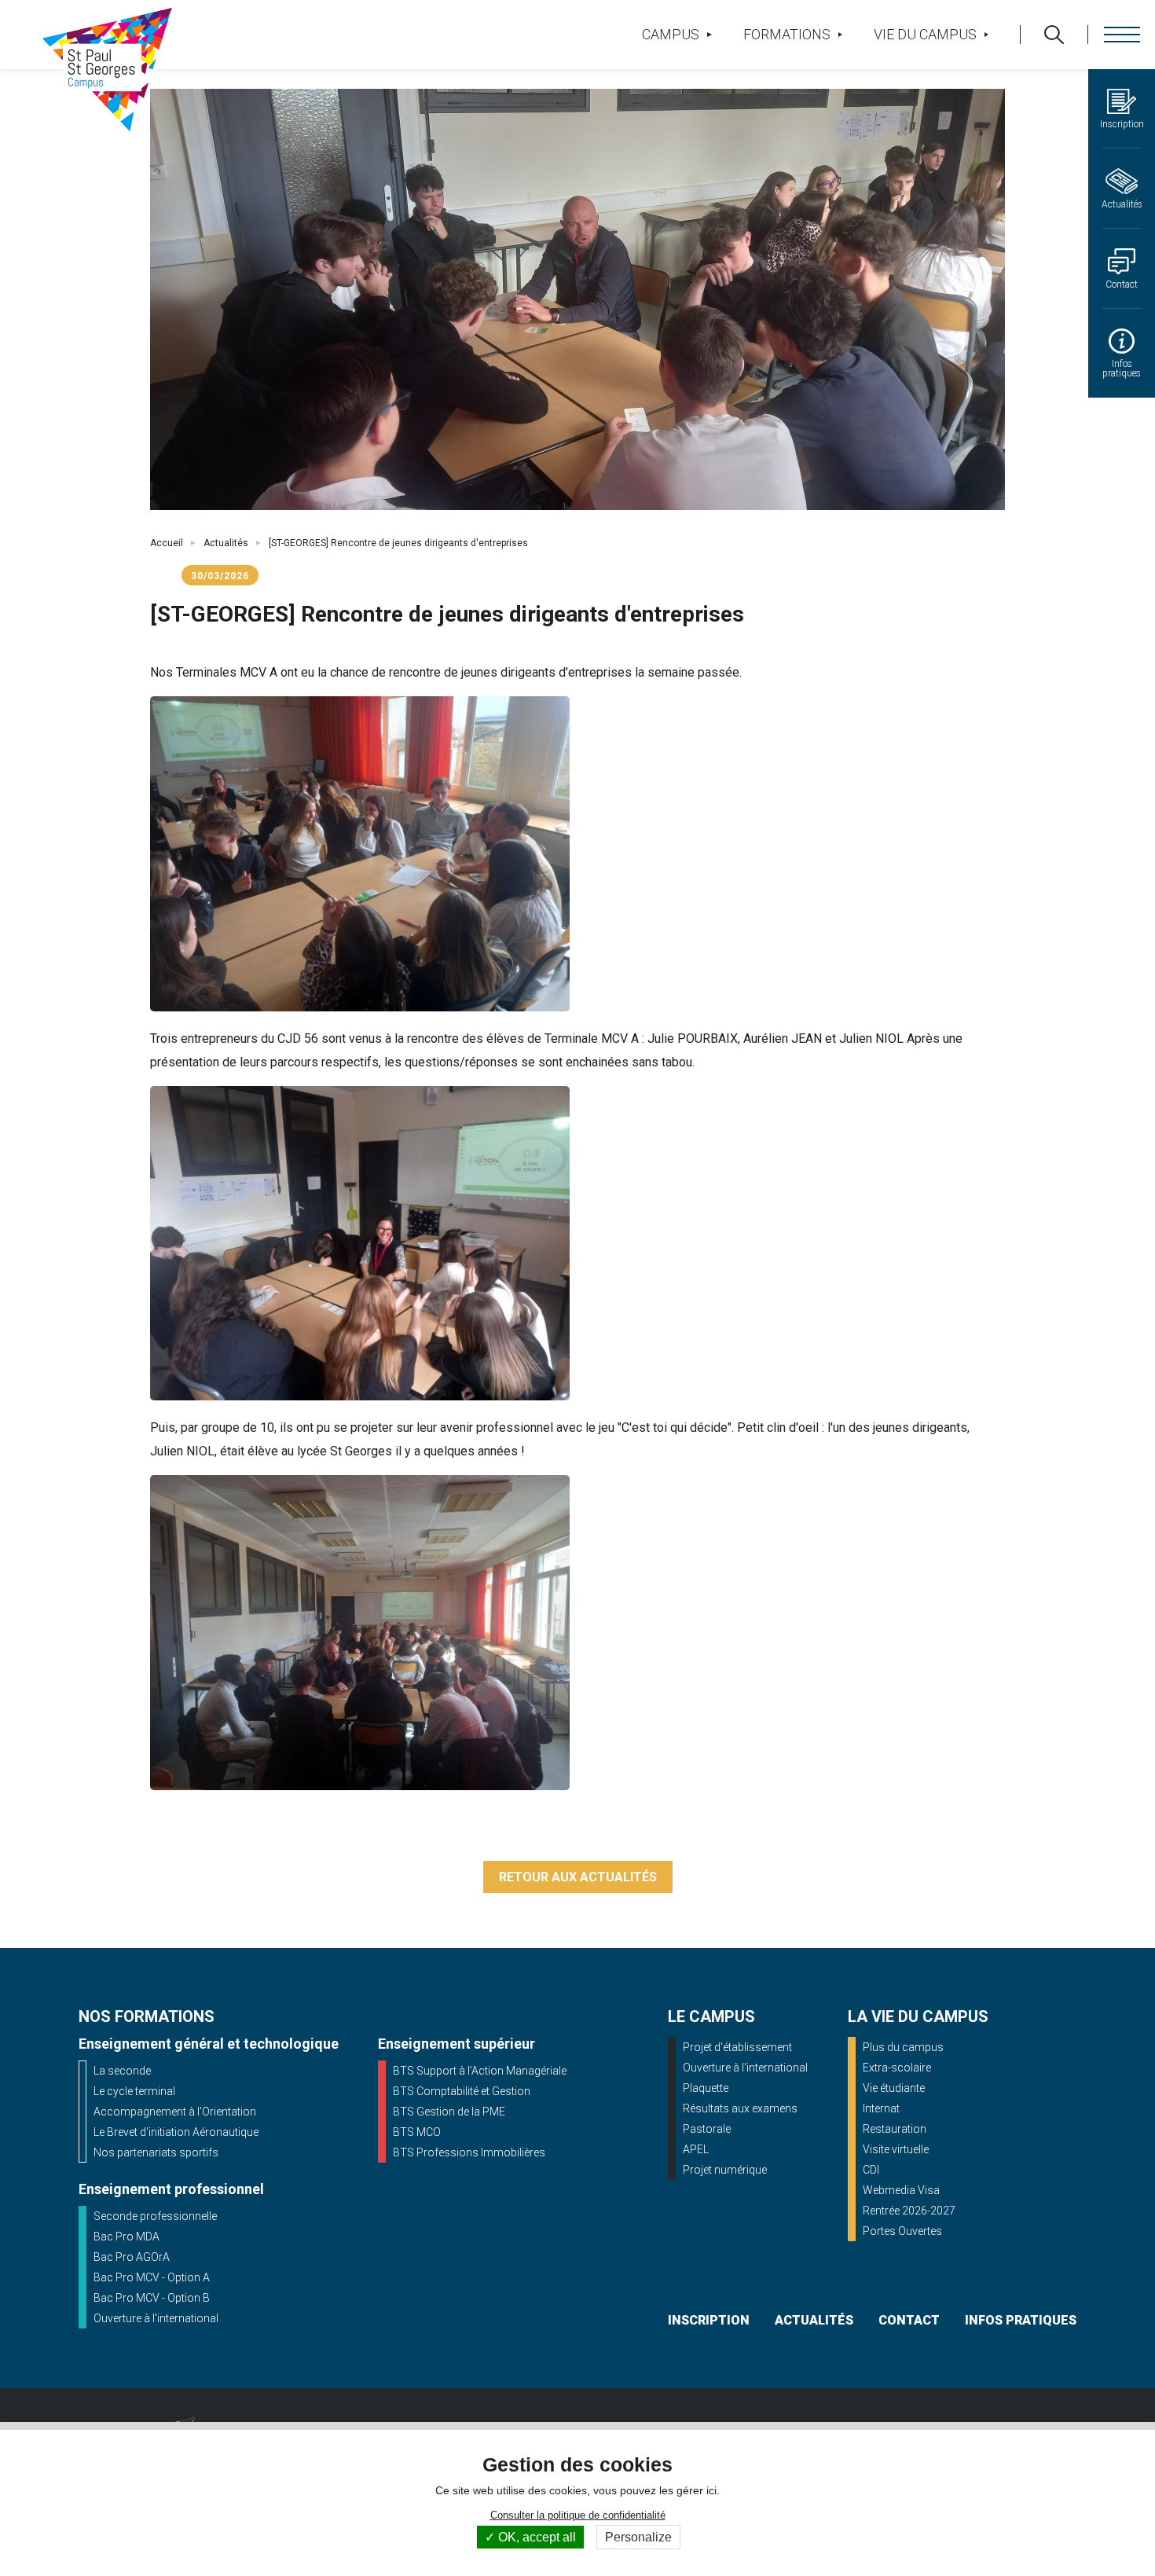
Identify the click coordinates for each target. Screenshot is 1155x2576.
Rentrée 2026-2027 (909, 2211)
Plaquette (706, 2088)
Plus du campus (903, 2047)
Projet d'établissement (737, 2047)
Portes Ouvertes (902, 2231)
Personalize (638, 2537)
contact (909, 2320)
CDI (871, 2170)
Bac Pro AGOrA (132, 2257)
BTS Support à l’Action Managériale (480, 2071)
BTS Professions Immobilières (469, 2152)
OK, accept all (535, 2537)
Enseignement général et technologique (209, 2044)
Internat (881, 2108)
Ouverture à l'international (156, 2318)
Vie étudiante (894, 2088)
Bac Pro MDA (126, 2237)
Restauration (895, 2129)
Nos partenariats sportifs (156, 2152)
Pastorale (707, 2129)
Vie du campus (925, 34)
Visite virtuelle (896, 2149)
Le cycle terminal (134, 2091)
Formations (787, 34)
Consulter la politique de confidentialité (578, 2515)
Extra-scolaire (897, 2068)
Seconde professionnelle (155, 2216)
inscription (709, 2320)
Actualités (226, 543)
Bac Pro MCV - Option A (152, 2277)
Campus (671, 34)
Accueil (167, 543)
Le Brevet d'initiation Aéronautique (176, 2132)
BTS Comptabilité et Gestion (462, 2091)
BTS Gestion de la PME (449, 2112)
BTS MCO (417, 2132)
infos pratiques (1021, 2320)
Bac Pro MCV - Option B (152, 2298)
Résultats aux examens (740, 2108)
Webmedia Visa (901, 2190)
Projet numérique (725, 2170)
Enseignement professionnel (171, 2189)
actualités (814, 2320)
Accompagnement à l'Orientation (175, 2112)
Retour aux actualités (578, 1877)
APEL (696, 2149)
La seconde (122, 2071)
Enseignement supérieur (456, 2044)
